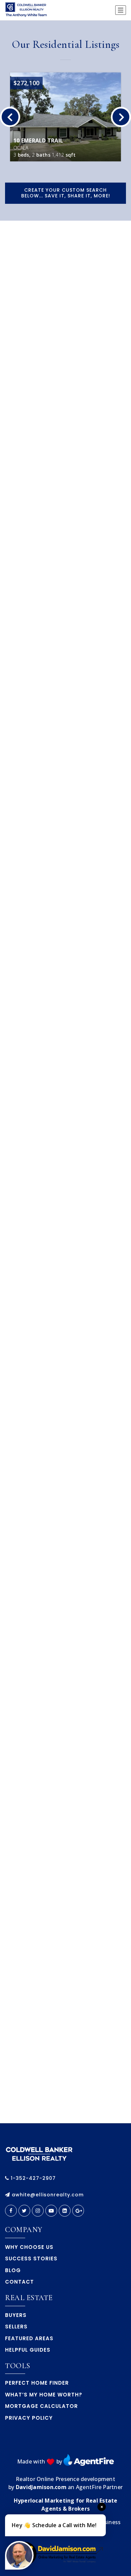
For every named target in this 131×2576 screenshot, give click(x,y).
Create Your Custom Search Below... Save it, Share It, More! (66, 193)
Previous (10, 117)
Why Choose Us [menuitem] (29, 2247)
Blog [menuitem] (13, 2270)
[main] (65, 1072)
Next (121, 117)
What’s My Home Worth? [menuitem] (44, 2395)
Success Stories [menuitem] (31, 2259)
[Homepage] (27, 10)
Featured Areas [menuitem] (29, 2338)
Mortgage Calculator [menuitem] (41, 2406)
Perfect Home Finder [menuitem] (37, 2383)
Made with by (40, 2461)
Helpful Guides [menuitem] (28, 2350)
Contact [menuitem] (19, 2282)
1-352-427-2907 (32, 2178)
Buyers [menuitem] (16, 2315)
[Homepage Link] (39, 2153)
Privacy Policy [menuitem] (29, 2418)
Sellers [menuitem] (16, 2327)
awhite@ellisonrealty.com (48, 2195)
